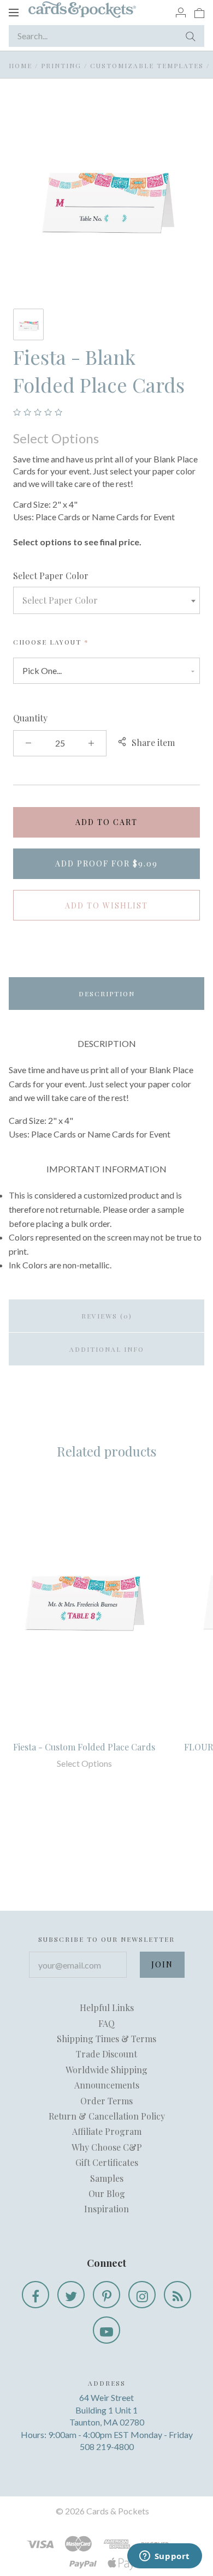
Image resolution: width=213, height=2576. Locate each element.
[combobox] (106, 600)
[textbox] (106, 600)
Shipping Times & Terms (106, 2039)
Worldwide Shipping (106, 2070)
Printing (61, 65)
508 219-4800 (107, 2446)
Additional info (107, 1349)
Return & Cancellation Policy (107, 2116)
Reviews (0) (107, 1316)
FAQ (106, 2023)
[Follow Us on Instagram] (142, 2295)
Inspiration (106, 2209)
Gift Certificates (107, 2162)
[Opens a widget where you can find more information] (164, 2557)
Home (20, 65)
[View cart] (199, 12)
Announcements (107, 2085)
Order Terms (106, 2101)
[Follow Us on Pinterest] (106, 2295)
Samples (107, 2178)
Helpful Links (107, 2008)
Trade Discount (106, 2054)
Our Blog (107, 2193)
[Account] (181, 12)
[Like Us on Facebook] (35, 2295)
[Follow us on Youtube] (106, 2330)
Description (107, 994)
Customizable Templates (147, 65)
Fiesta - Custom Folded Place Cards (84, 1747)
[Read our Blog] (177, 2295)
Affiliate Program (107, 2131)
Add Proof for (106, 863)
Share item (153, 742)
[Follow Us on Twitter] (71, 2295)
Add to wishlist (106, 905)
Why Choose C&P (107, 2147)
